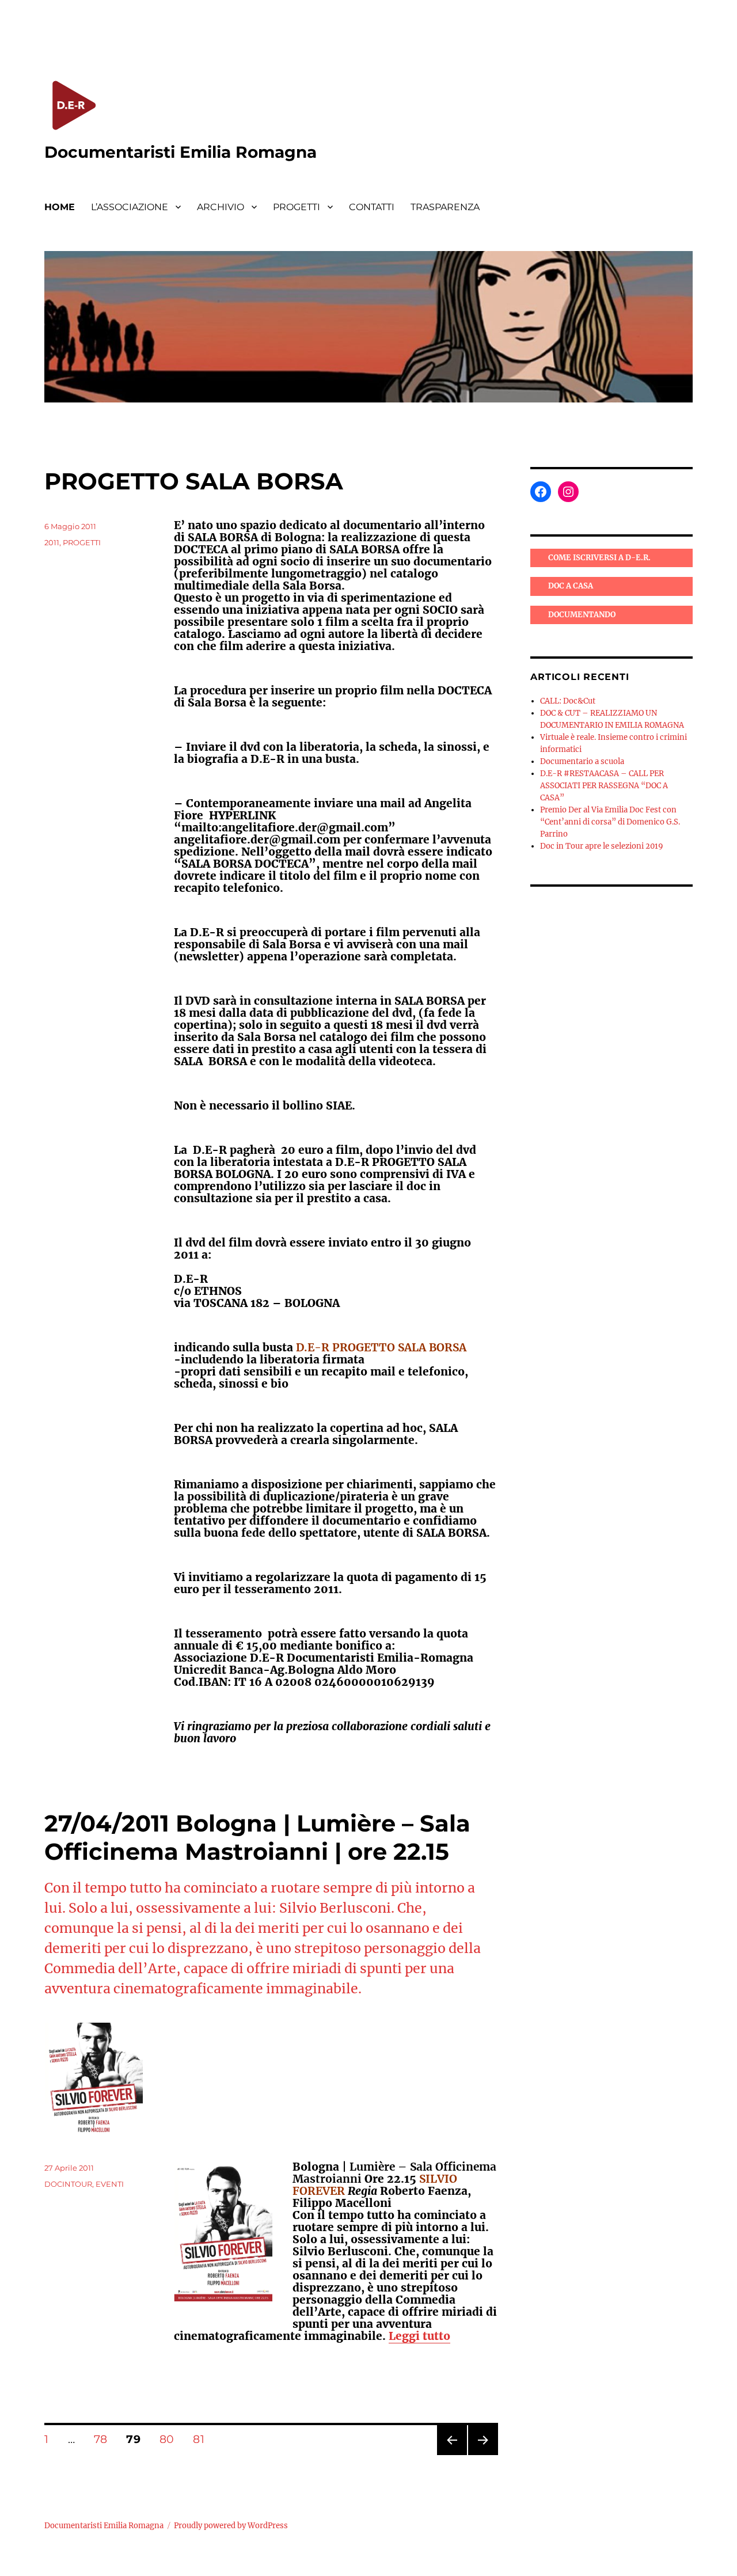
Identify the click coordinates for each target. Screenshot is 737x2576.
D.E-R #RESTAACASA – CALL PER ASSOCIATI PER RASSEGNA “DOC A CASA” (604, 786)
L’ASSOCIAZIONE (130, 207)
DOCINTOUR (68, 2184)
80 (171, 2439)
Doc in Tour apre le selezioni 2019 (602, 846)
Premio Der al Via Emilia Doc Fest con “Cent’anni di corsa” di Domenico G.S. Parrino (610, 822)
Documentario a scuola (582, 761)
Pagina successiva (483, 2455)
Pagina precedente (451, 2455)
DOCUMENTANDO (582, 615)
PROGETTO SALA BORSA (194, 481)
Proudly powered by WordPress (231, 2526)
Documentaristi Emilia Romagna (181, 152)
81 (202, 2439)
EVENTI (110, 2184)
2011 (52, 542)
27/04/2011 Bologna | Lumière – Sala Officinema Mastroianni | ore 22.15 (257, 1837)
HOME (60, 207)
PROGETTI (297, 207)
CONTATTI (372, 207)
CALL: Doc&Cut (568, 701)
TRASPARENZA (445, 207)
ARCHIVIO (221, 207)
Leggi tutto (419, 2336)
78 (105, 2439)
